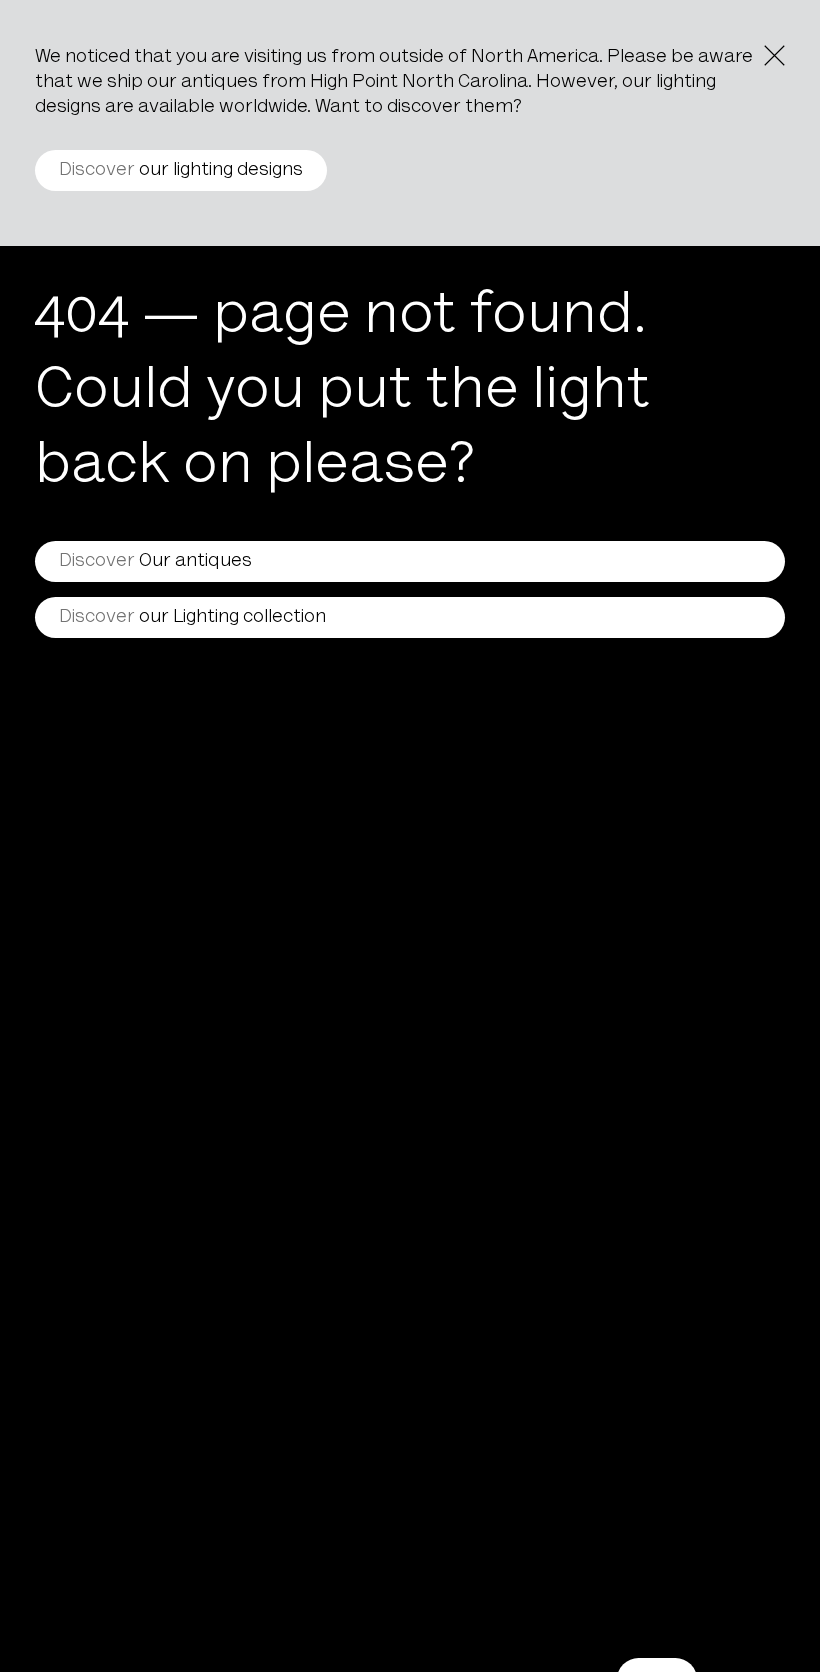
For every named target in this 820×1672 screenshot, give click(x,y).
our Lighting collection (192, 617)
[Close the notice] (774, 55)
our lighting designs (181, 170)
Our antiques (155, 561)
